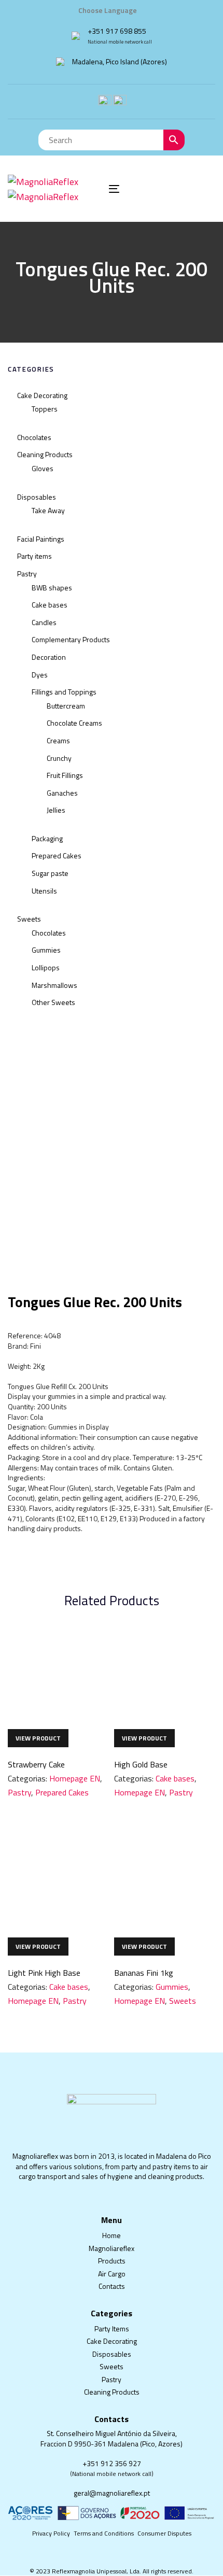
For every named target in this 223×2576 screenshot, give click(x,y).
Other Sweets (53, 1002)
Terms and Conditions (104, 2533)
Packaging (47, 838)
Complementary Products (71, 639)
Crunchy (59, 758)
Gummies (46, 950)
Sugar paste (50, 873)
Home (112, 2235)
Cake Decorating (42, 395)
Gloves (43, 468)
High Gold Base (141, 1764)
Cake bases (50, 605)
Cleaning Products (45, 454)
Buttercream (66, 706)
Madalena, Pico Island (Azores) (120, 61)
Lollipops (46, 967)
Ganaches (62, 793)
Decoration (49, 657)
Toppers (45, 409)
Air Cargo (112, 2274)
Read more (38, 1738)
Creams (58, 740)
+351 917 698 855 (117, 31)
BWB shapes (52, 588)
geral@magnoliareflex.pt (112, 2493)
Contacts (112, 2286)
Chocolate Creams (74, 723)
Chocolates (34, 437)
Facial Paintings (41, 539)
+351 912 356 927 (112, 2463)
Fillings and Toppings (64, 692)
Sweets (29, 919)
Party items (34, 556)
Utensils (44, 891)
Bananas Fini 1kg (144, 1973)
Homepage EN (75, 1778)
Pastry (27, 574)
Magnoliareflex (112, 2248)
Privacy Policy (51, 2533)
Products (112, 2261)
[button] (112, 10)
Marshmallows (54, 985)
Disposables (37, 497)
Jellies (56, 810)
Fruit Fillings (65, 775)
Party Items (112, 2329)
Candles (44, 622)
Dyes (40, 675)
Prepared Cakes (57, 855)
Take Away (48, 510)
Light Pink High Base (44, 1973)
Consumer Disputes (164, 2533)
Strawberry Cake (36, 1764)
